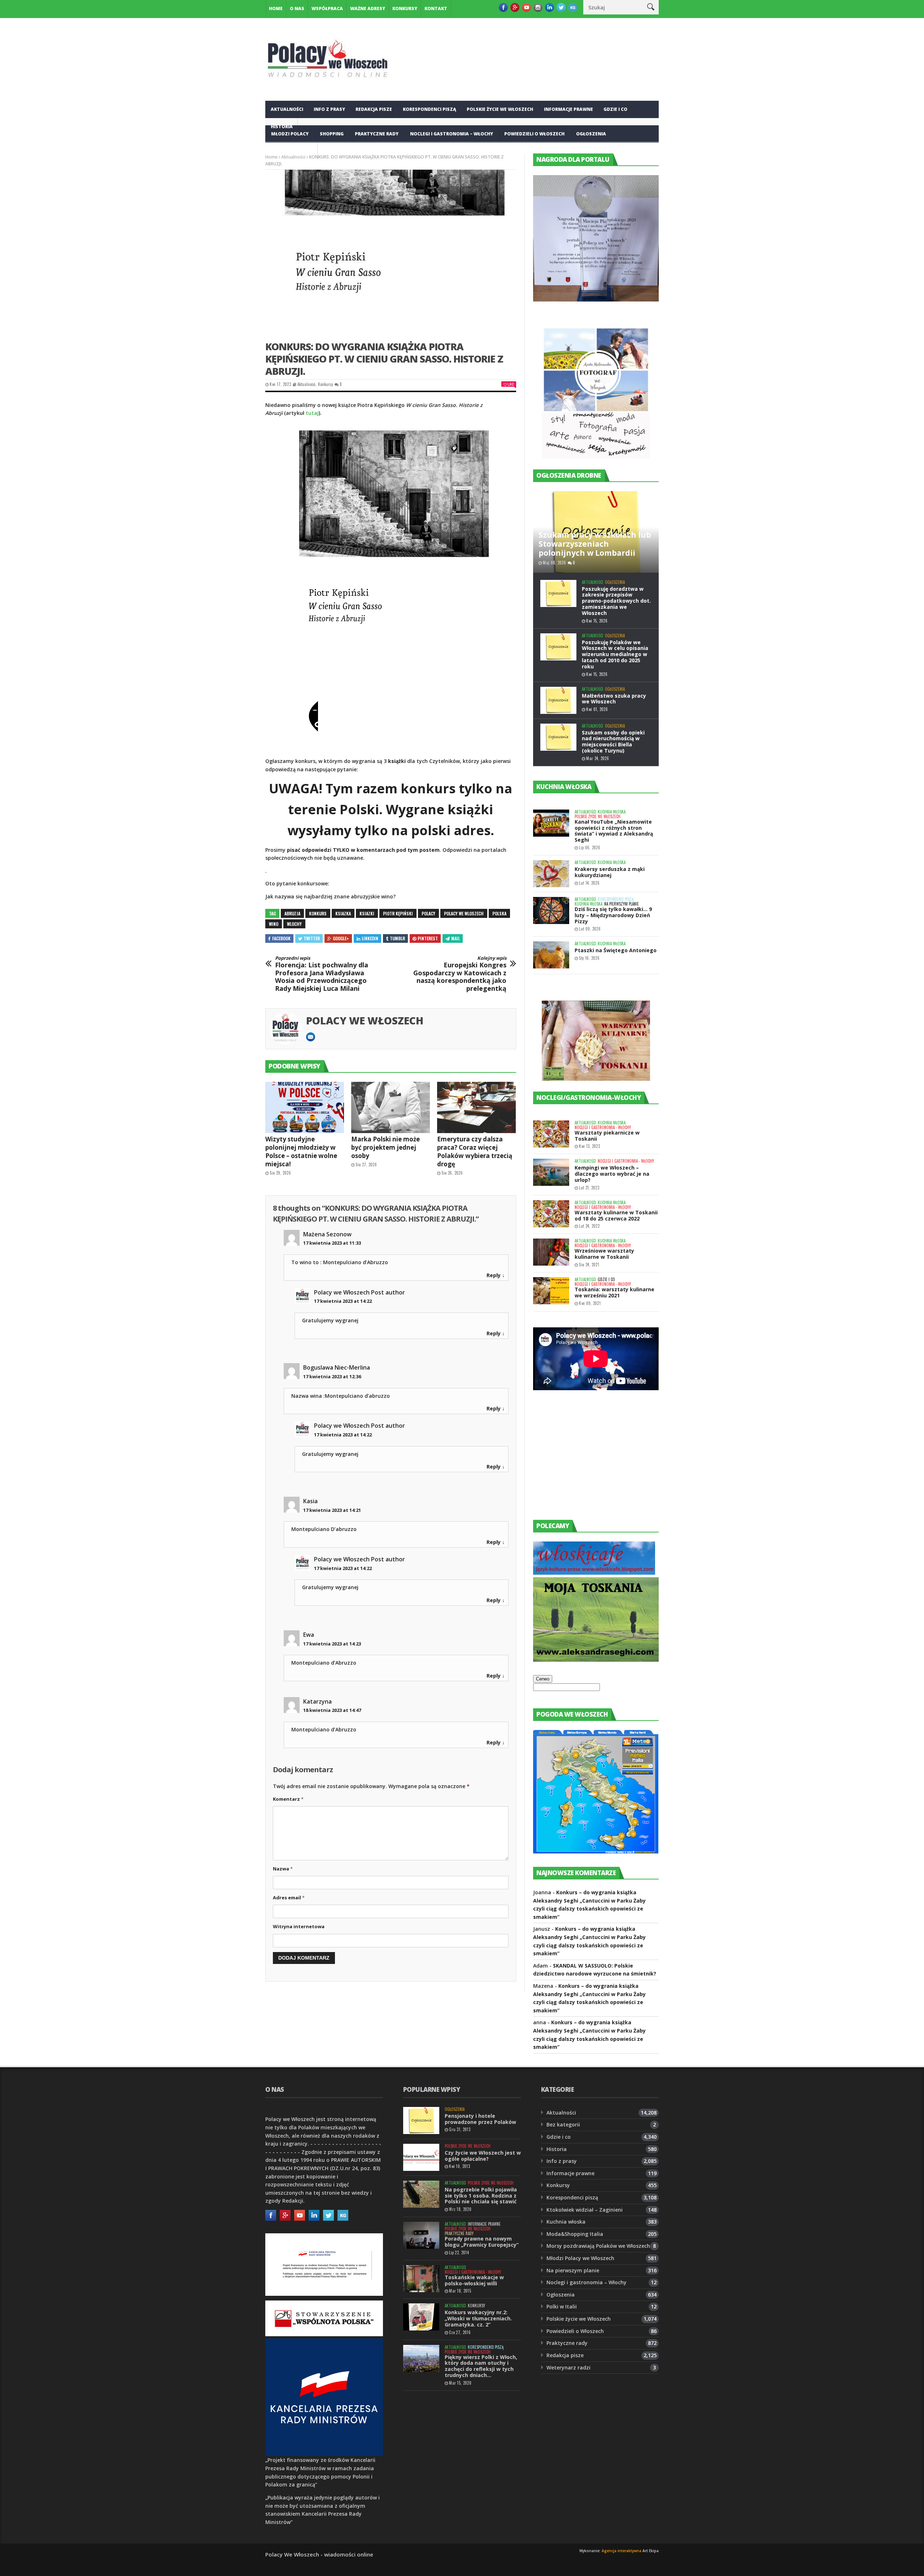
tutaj (312, 413)
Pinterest (428, 938)
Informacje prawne (568, 109)
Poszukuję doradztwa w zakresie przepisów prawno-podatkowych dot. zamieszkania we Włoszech (616, 601)
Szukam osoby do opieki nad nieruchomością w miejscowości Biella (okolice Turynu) (613, 741)
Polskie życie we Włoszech (500, 109)
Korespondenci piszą (430, 109)
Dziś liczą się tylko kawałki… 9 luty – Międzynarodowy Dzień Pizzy (613, 915)
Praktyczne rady (377, 134)
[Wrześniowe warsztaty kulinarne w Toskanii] (551, 1252)
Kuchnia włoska (292, 151)
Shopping (332, 134)
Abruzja (292, 913)
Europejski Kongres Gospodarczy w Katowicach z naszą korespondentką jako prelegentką (460, 974)
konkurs (318, 913)
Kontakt (436, 8)
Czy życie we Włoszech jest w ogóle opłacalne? (483, 2156)
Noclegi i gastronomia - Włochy (603, 1127)
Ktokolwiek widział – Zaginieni (585, 2210)
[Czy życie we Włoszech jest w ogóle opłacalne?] (421, 2157)
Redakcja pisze (374, 109)
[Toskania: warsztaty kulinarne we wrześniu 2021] (551, 1291)
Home (276, 8)
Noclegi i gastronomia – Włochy (452, 134)
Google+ (341, 938)
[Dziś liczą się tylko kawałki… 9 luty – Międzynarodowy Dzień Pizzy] (551, 910)
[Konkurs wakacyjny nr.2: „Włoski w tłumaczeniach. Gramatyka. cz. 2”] (421, 2317)
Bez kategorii (563, 2124)
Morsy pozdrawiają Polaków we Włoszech (598, 2246)
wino (274, 924)
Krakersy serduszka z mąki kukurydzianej (610, 872)
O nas (297, 8)
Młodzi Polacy (290, 134)
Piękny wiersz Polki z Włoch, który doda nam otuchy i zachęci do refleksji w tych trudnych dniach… (481, 2366)
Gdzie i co (615, 109)
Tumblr (397, 938)
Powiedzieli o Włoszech (534, 134)
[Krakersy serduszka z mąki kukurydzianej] (551, 874)
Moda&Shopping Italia (575, 2234)
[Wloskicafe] (594, 1573)
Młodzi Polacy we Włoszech (580, 2258)
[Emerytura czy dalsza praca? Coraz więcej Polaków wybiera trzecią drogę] (476, 1107)
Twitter (312, 938)
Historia (557, 2149)
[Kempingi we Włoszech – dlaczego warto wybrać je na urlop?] (551, 1172)
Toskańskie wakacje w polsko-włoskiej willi (474, 2280)
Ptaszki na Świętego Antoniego (616, 950)
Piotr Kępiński (398, 913)
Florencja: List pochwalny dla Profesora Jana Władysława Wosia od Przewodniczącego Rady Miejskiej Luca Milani (322, 974)
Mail (456, 938)
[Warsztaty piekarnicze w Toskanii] (551, 1134)
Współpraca (327, 8)
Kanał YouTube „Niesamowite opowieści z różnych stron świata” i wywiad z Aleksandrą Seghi (614, 831)
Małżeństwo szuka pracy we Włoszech (614, 699)
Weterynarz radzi (568, 2367)
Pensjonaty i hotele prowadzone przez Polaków (480, 2119)
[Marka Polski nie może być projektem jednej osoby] (391, 1107)
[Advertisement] (587, 1462)
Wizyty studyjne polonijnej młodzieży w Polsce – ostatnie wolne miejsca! (301, 1152)
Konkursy (405, 8)
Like (511, 384)
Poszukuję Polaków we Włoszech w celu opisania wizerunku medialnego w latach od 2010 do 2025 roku (615, 654)
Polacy (428, 913)
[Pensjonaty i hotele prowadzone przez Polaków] (421, 2120)
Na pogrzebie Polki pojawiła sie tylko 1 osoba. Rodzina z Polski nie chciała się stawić (481, 2196)
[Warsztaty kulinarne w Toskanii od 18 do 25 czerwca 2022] (551, 1214)
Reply (494, 1275)
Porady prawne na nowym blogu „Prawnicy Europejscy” (482, 2242)
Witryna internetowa (299, 1926)
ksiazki (367, 913)
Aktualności (287, 109)
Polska (499, 913)
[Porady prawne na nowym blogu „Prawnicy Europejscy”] (421, 2235)
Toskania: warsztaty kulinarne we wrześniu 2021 (614, 1292)
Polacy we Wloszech (464, 913)
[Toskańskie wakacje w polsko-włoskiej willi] (421, 2279)
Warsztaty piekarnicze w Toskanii (607, 1136)
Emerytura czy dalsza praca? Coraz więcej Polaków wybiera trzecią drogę (475, 1152)
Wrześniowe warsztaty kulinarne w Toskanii (604, 1254)
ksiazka (343, 913)
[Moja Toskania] (596, 1660)
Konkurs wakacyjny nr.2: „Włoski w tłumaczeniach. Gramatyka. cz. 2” (478, 2318)
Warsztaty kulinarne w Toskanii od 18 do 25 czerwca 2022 (616, 1215)
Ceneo (543, 1679)
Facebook (281, 938)
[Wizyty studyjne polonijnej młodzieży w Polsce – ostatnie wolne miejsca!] (305, 1107)
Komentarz (288, 1799)
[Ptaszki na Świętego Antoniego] (551, 955)
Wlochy (294, 924)
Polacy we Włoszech (365, 1020)
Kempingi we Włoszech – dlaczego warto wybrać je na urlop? (612, 1174)
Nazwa (283, 1869)
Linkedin (370, 938)
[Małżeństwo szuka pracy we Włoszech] (558, 700)
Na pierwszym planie (622, 904)
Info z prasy (329, 109)
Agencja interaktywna (622, 2551)
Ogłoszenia (591, 134)
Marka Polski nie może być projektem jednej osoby (385, 1147)
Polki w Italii (562, 2306)
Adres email (289, 1898)
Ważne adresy (368, 8)
